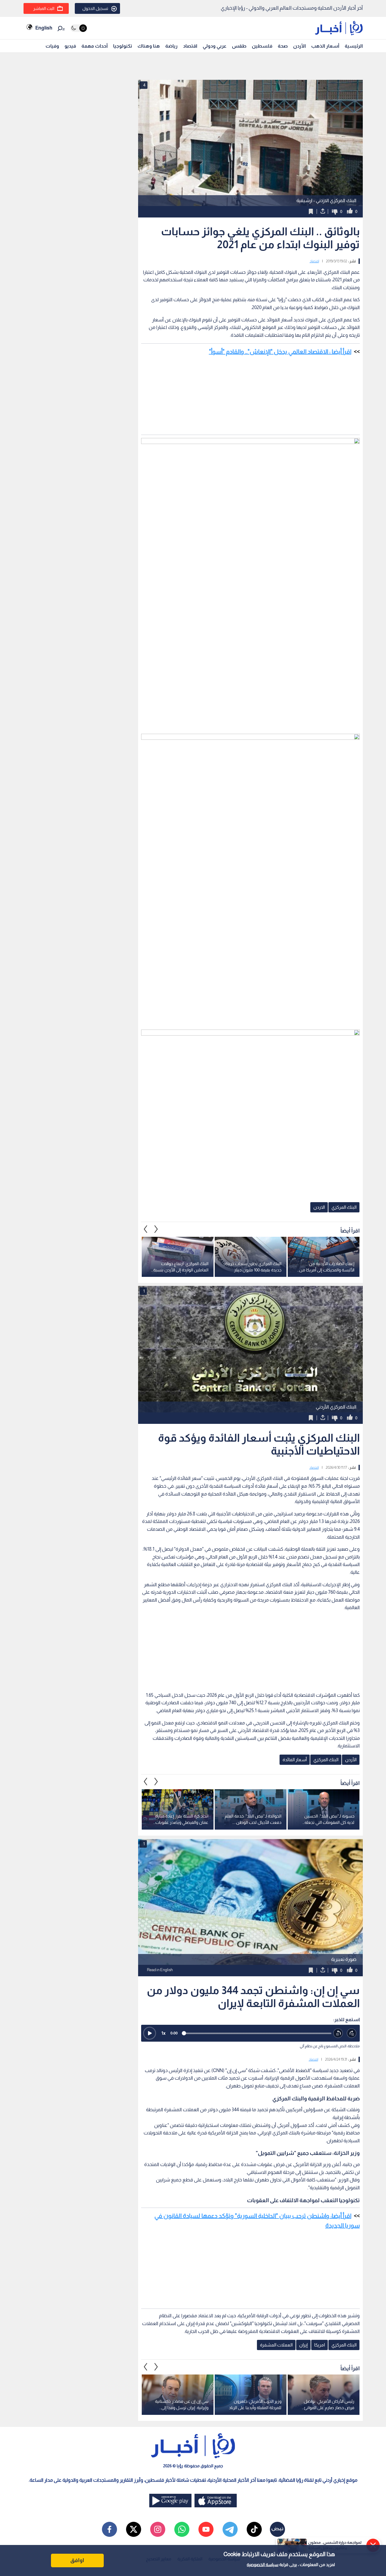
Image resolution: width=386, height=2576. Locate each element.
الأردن (299, 46)
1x (163, 2033)
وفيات (52, 46)
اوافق (77, 2560)
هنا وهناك (149, 46)
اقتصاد (190, 46)
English (44, 28)
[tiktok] (254, 2529)
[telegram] (230, 2529)
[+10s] (352, 2033)
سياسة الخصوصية (263, 2565)
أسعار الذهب (325, 46)
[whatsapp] (182, 2529)
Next (146, 1229)
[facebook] (109, 2529)
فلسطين (262, 46)
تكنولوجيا (123, 46)
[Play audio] (150, 2033)
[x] (134, 2529)
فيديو (70, 46)
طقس (239, 46)
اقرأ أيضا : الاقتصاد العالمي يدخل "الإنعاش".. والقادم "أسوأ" (280, 352)
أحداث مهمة (95, 46)
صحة (283, 46)
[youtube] (206, 2529)
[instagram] (158, 2529)
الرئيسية (354, 46)
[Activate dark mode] (79, 28)
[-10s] (338, 2033)
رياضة (171, 46)
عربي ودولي (215, 46)
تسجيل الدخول (95, 8)
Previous (156, 1229)
